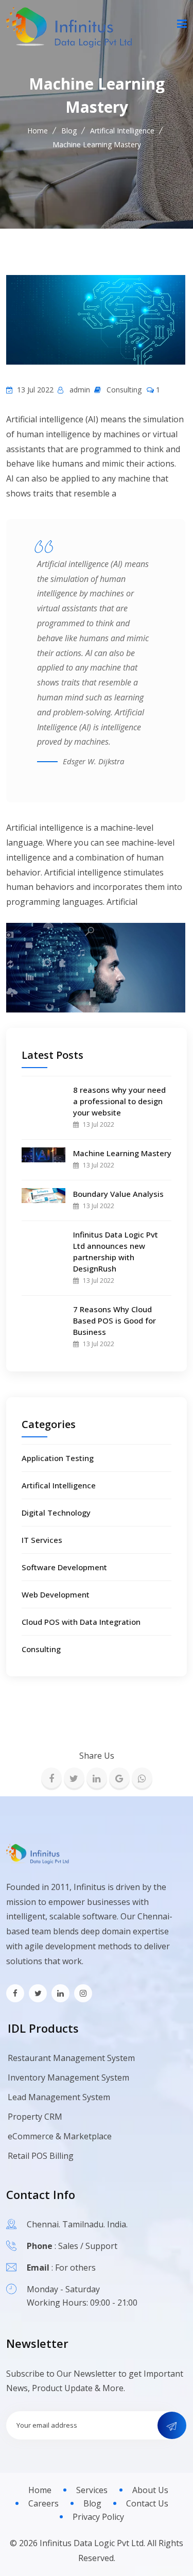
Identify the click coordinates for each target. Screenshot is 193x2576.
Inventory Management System (68, 2077)
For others (75, 2268)
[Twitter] (74, 1778)
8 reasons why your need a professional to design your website (119, 1101)
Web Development (56, 1594)
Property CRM (35, 2117)
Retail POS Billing (41, 2156)
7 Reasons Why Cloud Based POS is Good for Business (115, 1320)
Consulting (41, 1649)
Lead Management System (59, 2097)
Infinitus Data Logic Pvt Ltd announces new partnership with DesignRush (116, 1251)
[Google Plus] (119, 1778)
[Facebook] (51, 1778)
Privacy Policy (98, 2517)
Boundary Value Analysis (118, 1194)
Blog (69, 131)
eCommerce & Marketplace (60, 2136)
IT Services (42, 1540)
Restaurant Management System (71, 2058)
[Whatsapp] (142, 1778)
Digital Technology (56, 1513)
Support (101, 2246)
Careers (43, 2503)
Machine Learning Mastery (122, 1153)
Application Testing (58, 1458)
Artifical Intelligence (122, 131)
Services (92, 2490)
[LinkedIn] (97, 1778)
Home (38, 131)
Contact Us (147, 2503)
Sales (68, 2246)
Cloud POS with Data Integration (81, 1622)
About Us (150, 2490)
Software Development (64, 1567)
